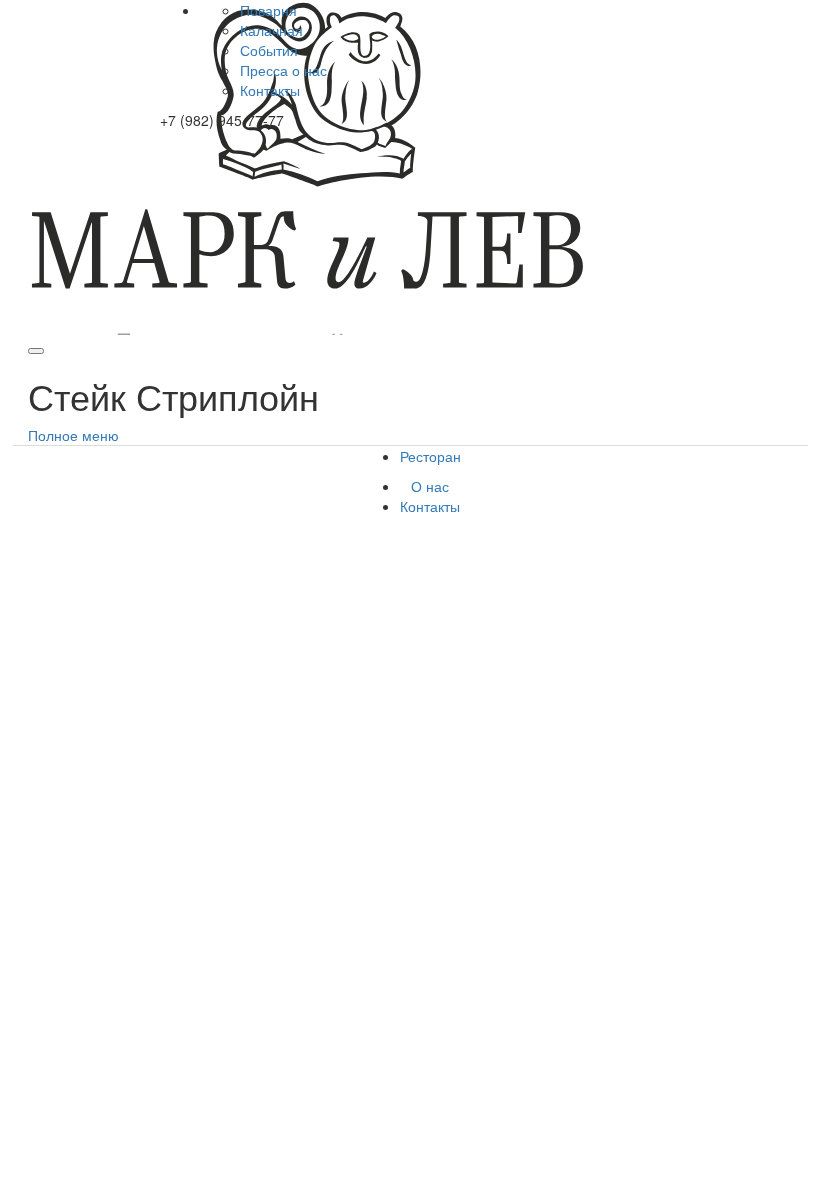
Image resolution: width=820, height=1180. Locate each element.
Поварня (268, 10)
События (269, 50)
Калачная (271, 30)
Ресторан (430, 456)
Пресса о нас (283, 70)
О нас (430, 486)
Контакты (270, 90)
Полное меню (73, 435)
